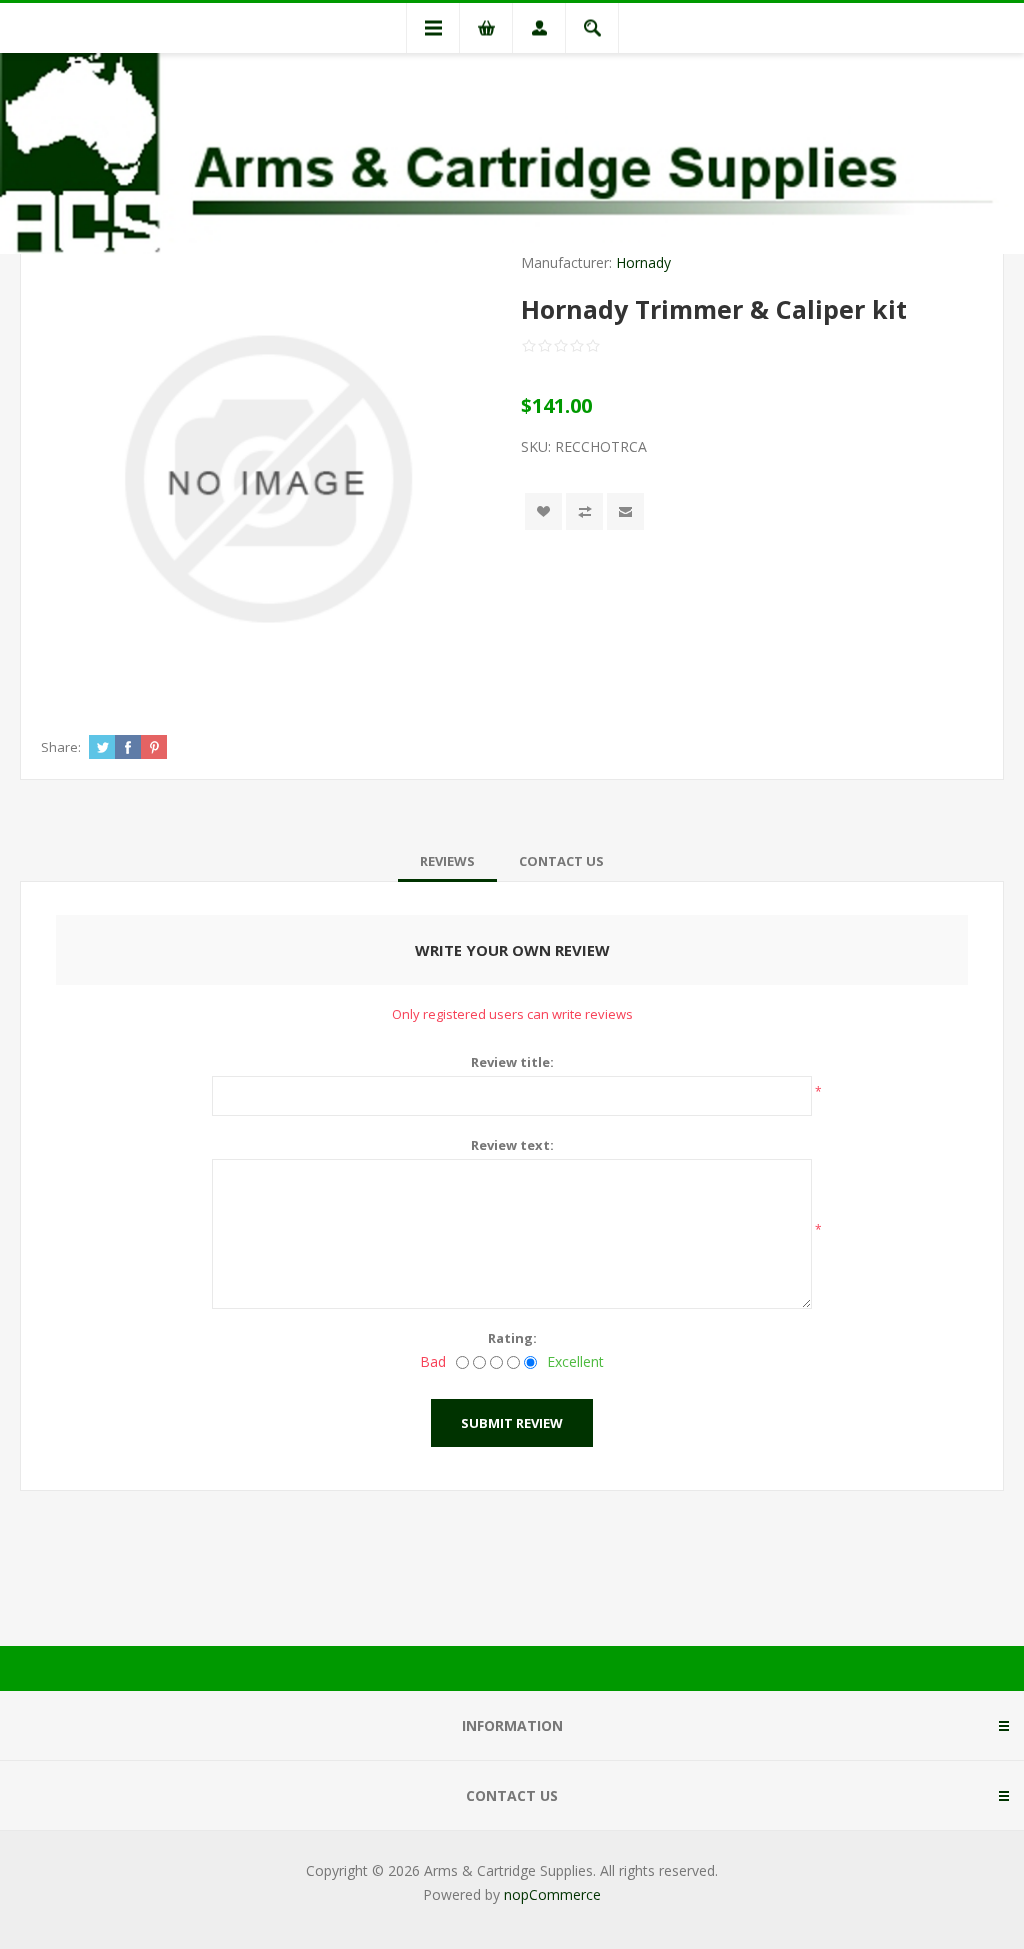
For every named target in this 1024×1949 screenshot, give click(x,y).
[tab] (447, 861)
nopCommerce (552, 1894)
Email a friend (625, 511)
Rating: (512, 1338)
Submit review (512, 1423)
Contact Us (561, 861)
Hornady (643, 262)
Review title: (512, 1062)
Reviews (447, 861)
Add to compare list (584, 511)
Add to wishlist (543, 511)
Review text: (512, 1145)
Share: (61, 747)
